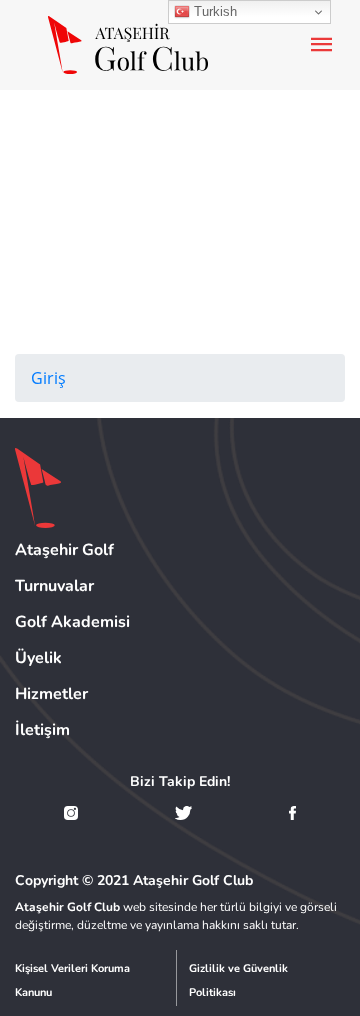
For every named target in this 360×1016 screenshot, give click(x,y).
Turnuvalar (54, 586)
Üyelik (38, 658)
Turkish (213, 11)
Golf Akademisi (72, 622)
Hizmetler (51, 694)
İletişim (42, 730)
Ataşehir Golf (64, 550)
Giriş (48, 378)
